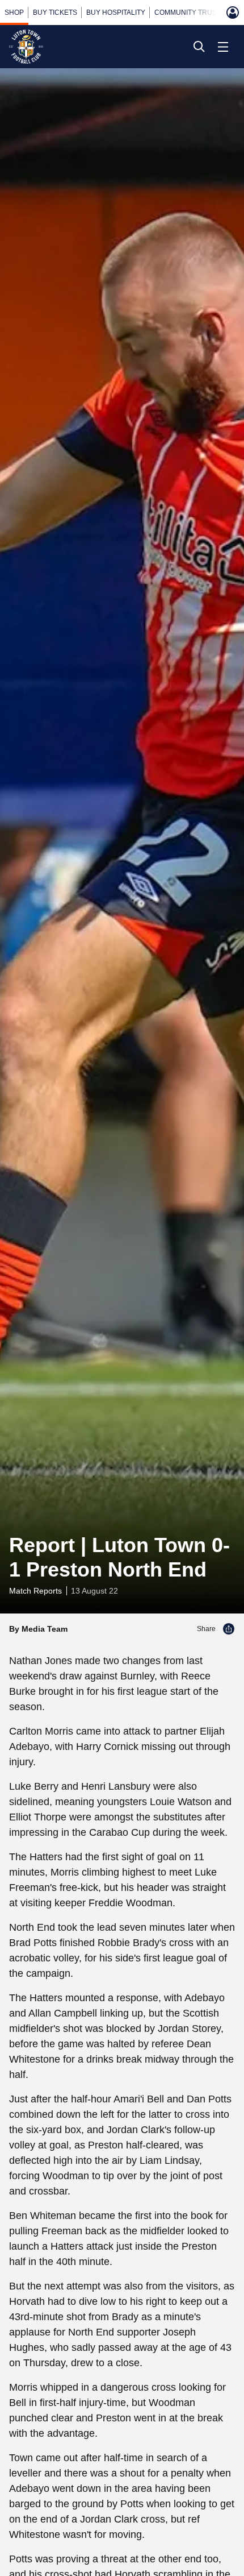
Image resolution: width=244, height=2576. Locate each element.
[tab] (14, 13)
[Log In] (233, 13)
